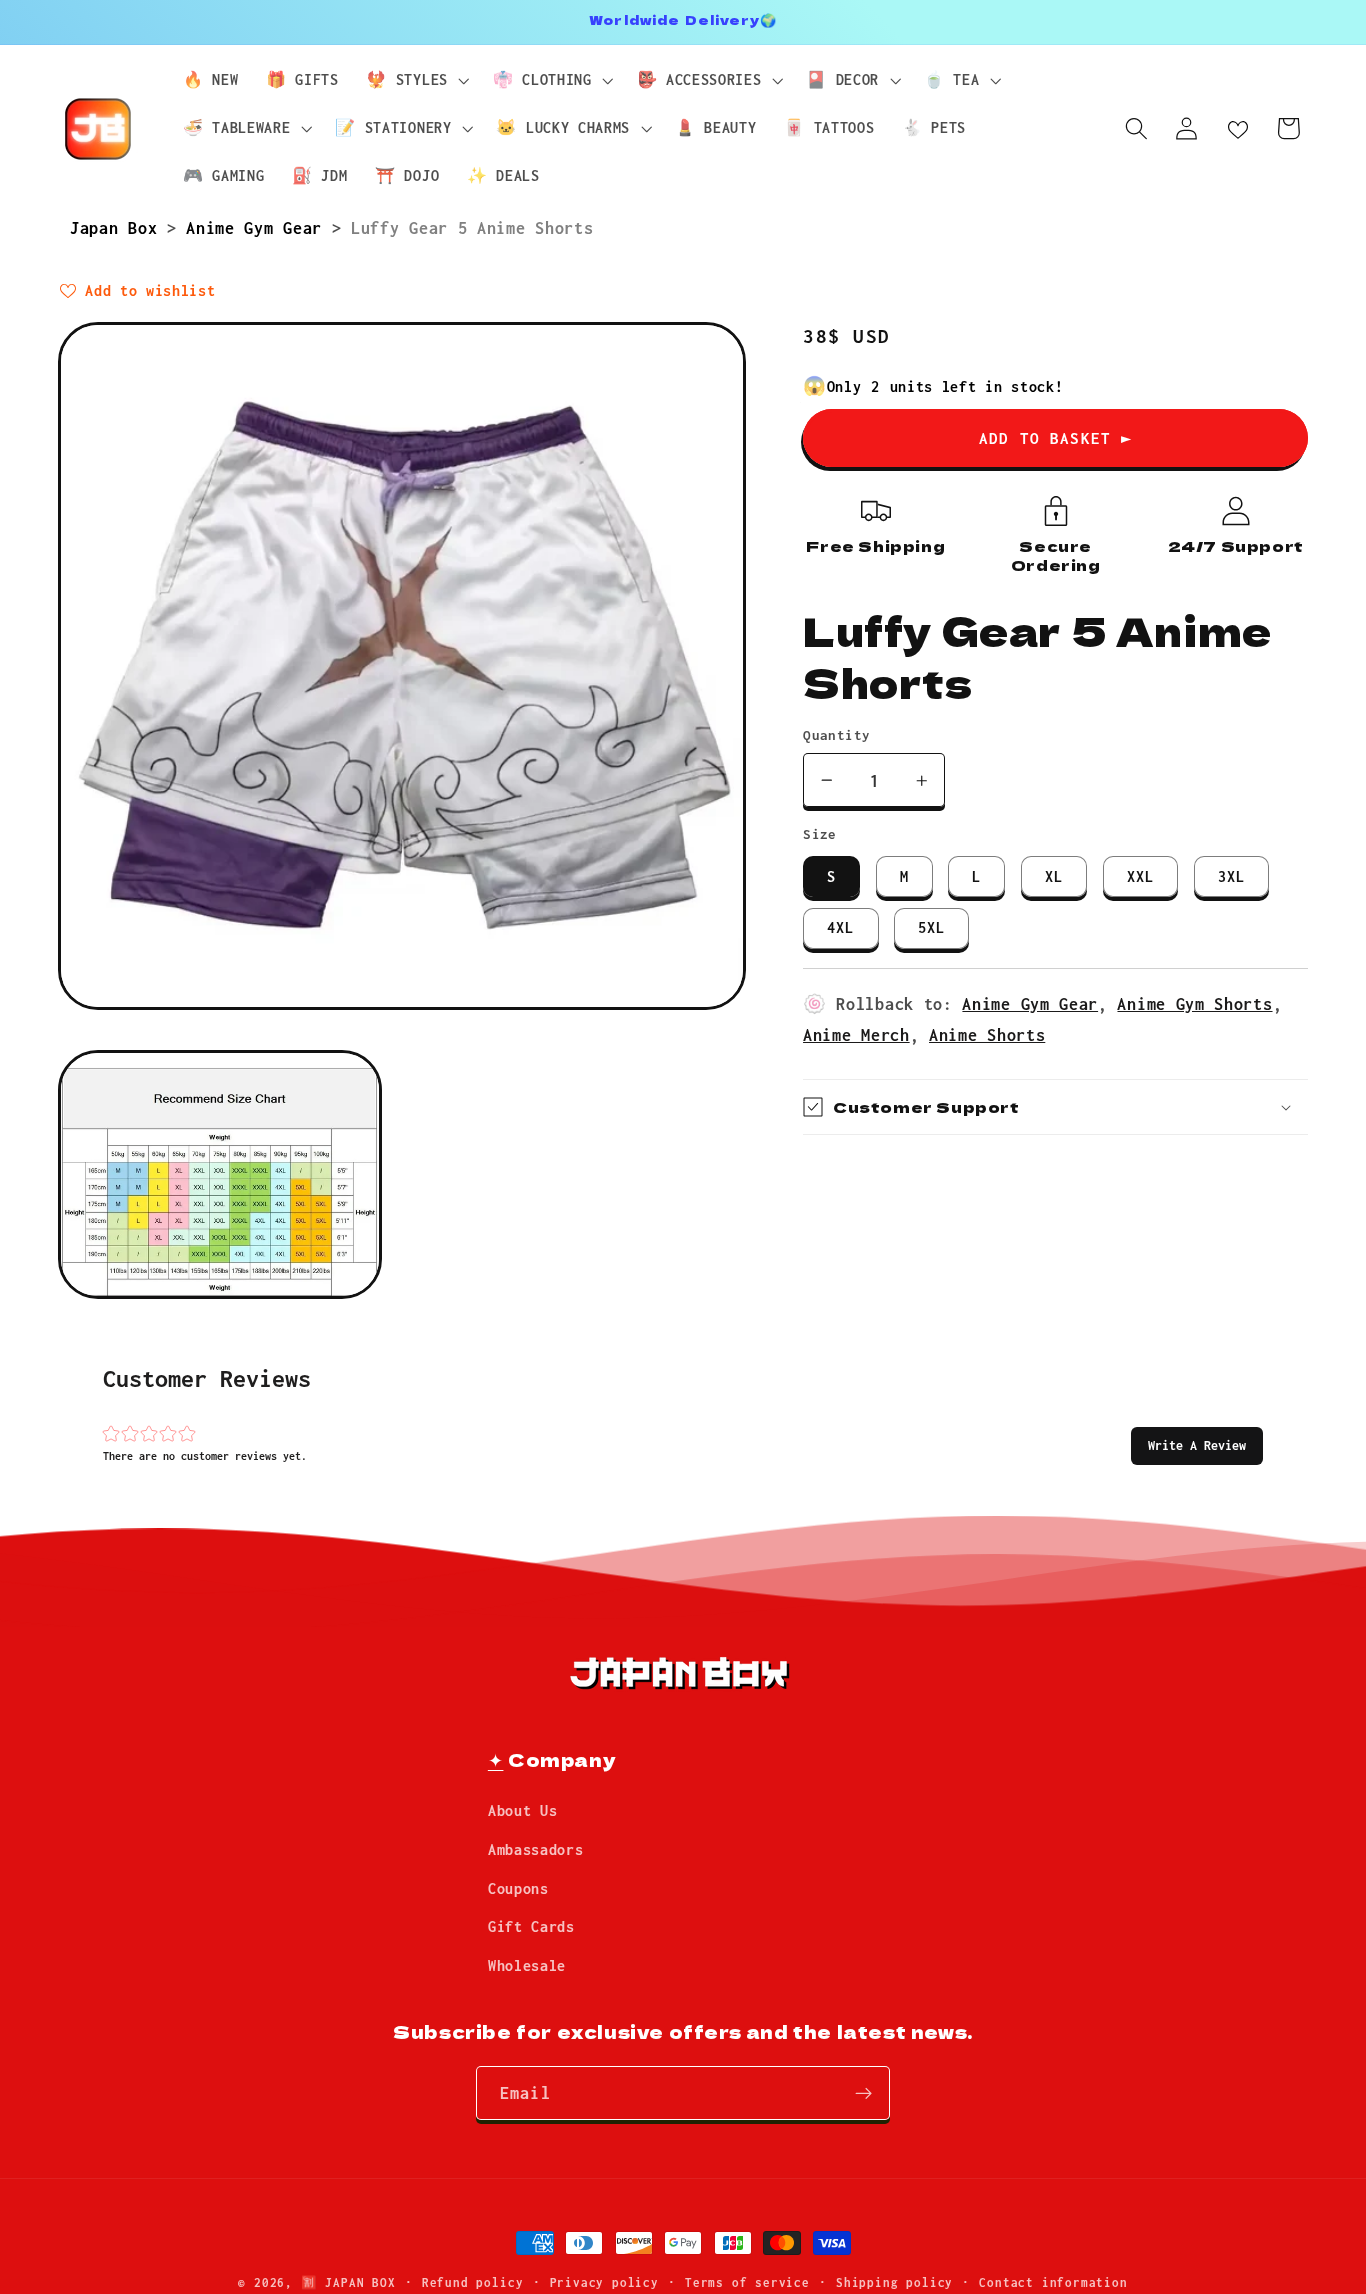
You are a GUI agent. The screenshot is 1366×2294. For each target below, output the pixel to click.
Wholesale (527, 1966)
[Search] (1136, 128)
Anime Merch (856, 1034)
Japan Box (118, 227)
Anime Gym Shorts (1194, 1003)
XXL (1140, 876)
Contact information (1053, 2282)
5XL (931, 927)
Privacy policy (604, 2282)
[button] (1197, 1446)
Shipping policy (894, 2282)
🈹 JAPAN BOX (348, 2282)
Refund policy (472, 2282)
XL (1054, 876)
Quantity (837, 735)
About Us (523, 1811)
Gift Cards (531, 1927)
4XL (840, 927)
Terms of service (747, 2282)
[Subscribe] (863, 2094)
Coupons (518, 1888)
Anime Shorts (987, 1034)
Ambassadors (536, 1849)
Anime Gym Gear (258, 227)
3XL (1231, 876)
